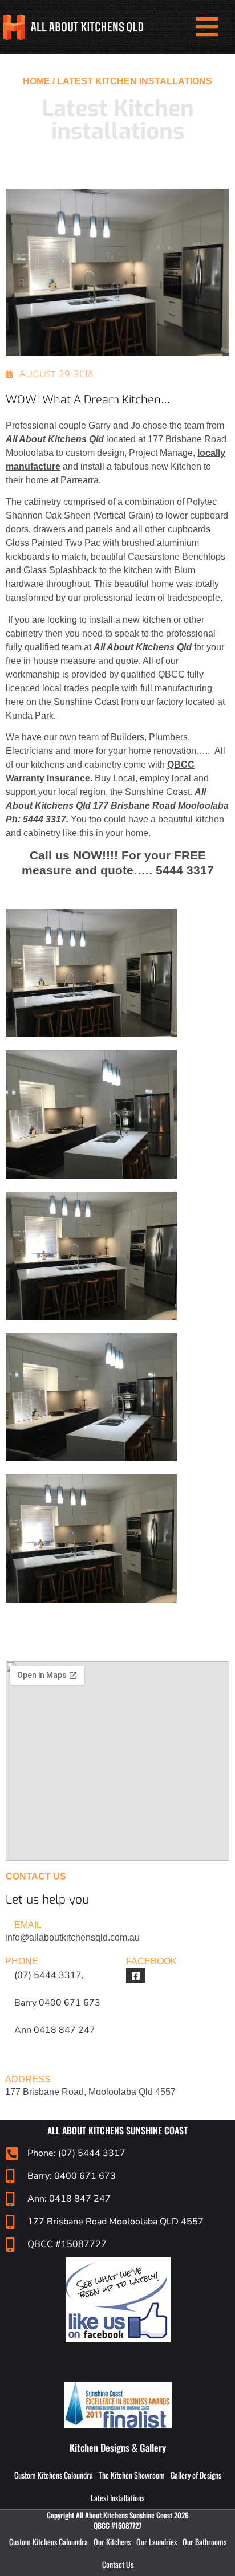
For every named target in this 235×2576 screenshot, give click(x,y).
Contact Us (118, 2564)
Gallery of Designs (196, 2475)
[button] (207, 27)
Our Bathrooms (204, 2542)
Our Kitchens (112, 2542)
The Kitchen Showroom (132, 2475)
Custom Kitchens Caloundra (54, 2475)
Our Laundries (157, 2542)
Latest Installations (117, 2498)
